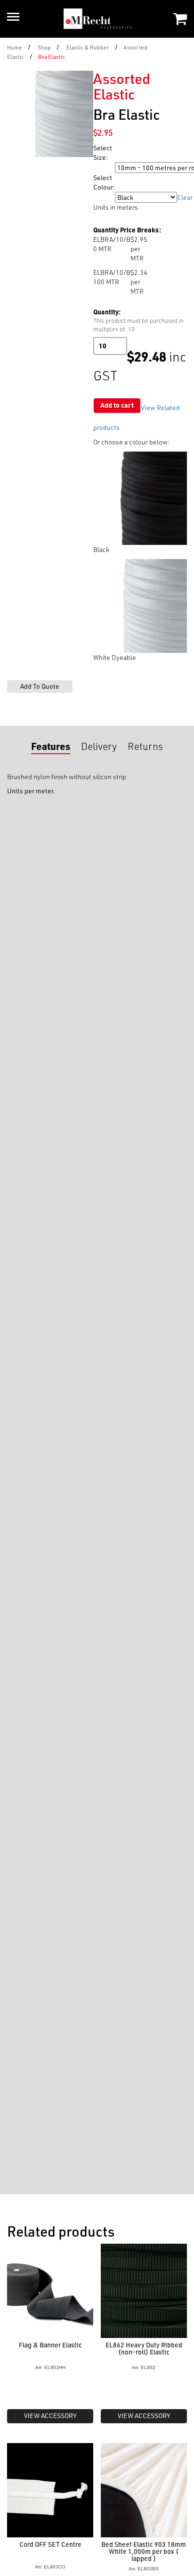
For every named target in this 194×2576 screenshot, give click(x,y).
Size (101, 168)
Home (15, 47)
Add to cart (117, 405)
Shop (44, 47)
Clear (185, 197)
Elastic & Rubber (88, 47)
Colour (104, 197)
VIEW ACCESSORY (50, 2416)
